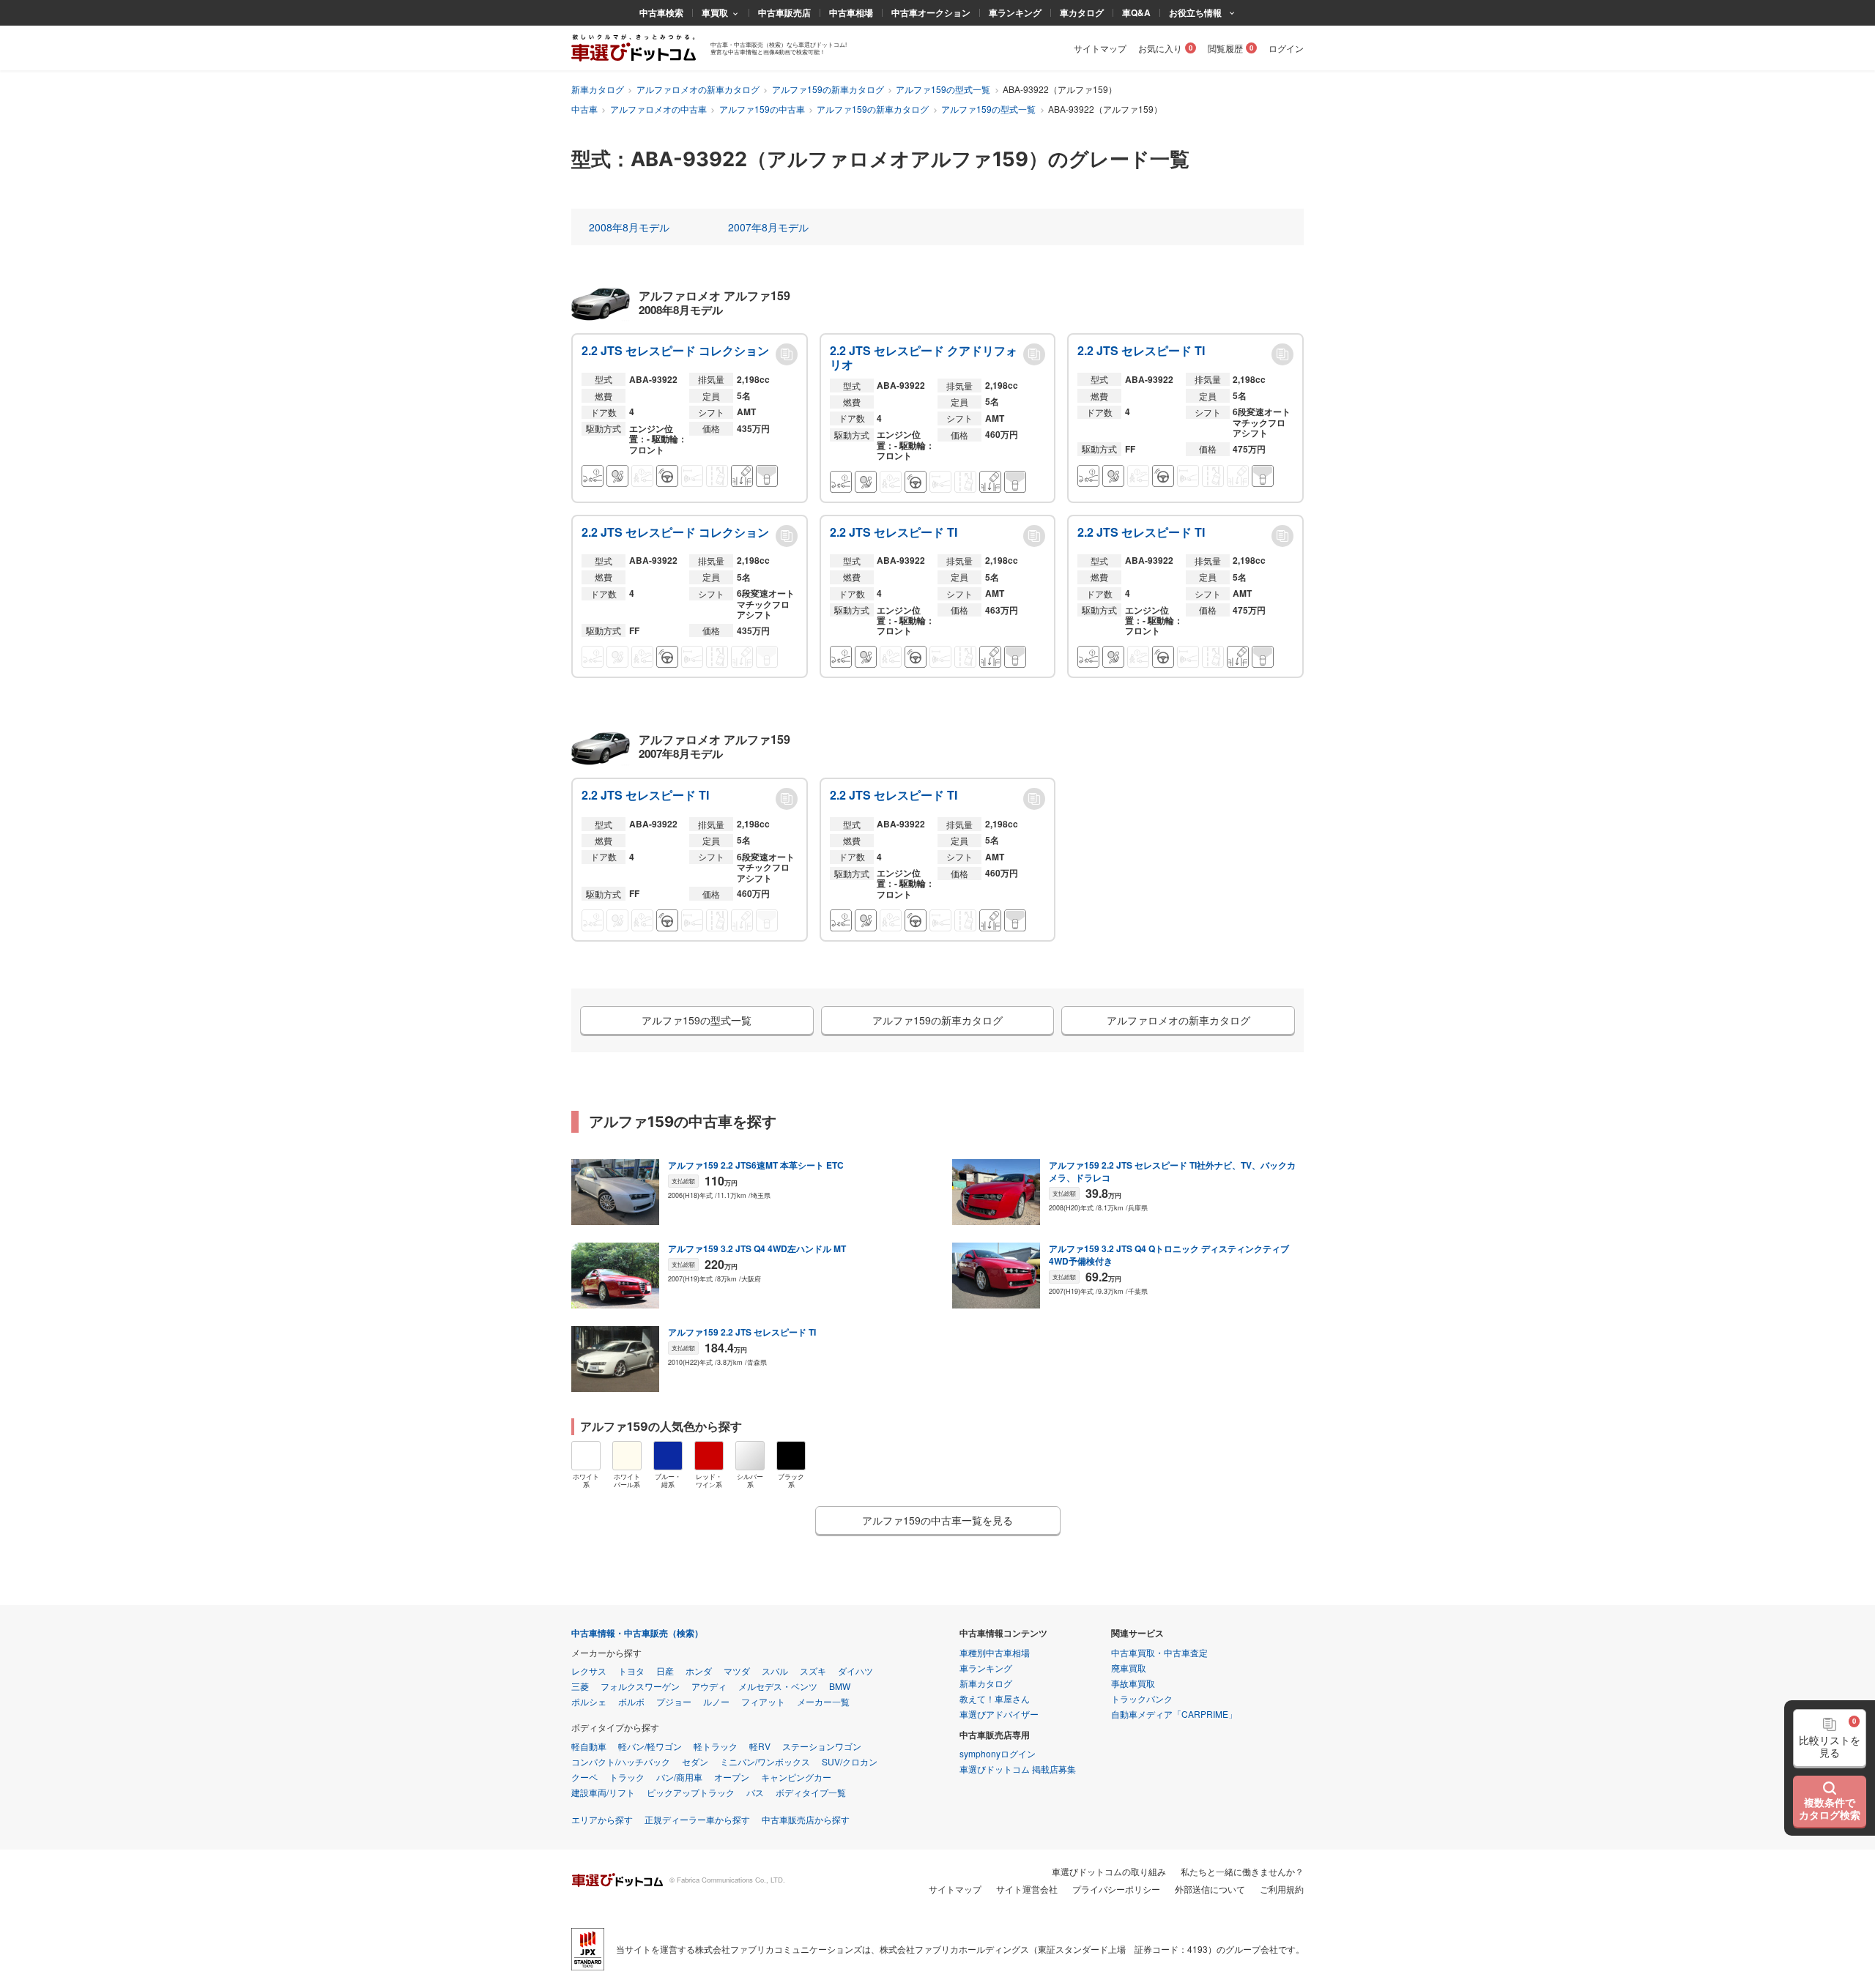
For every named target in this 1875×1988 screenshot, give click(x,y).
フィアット (763, 1701)
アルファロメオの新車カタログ (698, 89)
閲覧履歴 (1225, 48)
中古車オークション (931, 12)
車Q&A (1136, 12)
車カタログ (1082, 12)
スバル (775, 1671)
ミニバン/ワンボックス (765, 1761)
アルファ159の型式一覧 (943, 89)
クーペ (584, 1777)
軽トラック (716, 1746)
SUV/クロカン (850, 1761)
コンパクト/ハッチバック (621, 1761)
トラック (627, 1777)
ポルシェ (589, 1701)
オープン (732, 1777)
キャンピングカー (796, 1777)
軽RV (760, 1746)
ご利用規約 (1282, 1889)
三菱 (580, 1686)
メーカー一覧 (823, 1701)
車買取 (715, 12)
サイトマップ (1100, 48)
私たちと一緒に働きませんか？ (1242, 1871)
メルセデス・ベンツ (778, 1686)
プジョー (674, 1701)
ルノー (716, 1701)
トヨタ (631, 1671)
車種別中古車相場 (995, 1652)
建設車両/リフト (603, 1792)
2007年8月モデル (768, 227)
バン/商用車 (679, 1777)
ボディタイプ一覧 (811, 1792)
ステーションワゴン (822, 1746)
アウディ (709, 1686)
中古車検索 (661, 12)
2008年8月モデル (629, 227)
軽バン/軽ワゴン (650, 1746)
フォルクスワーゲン (640, 1686)
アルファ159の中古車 (762, 109)
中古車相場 (851, 12)
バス (755, 1792)
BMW (840, 1686)
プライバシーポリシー (1116, 1889)
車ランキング (1015, 12)
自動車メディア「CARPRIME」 (1174, 1714)
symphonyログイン (998, 1753)
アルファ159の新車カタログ (828, 89)
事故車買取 (1133, 1683)
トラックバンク (1142, 1698)
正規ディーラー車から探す (697, 1819)
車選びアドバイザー (999, 1714)
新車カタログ (598, 89)
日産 (665, 1671)
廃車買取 (1129, 1668)
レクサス (589, 1671)
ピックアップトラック (691, 1792)
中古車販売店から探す (806, 1819)
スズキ (813, 1671)
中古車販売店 (784, 12)
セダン (695, 1761)
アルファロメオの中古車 (658, 109)
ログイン (1286, 48)
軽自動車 (589, 1746)
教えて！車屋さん (995, 1698)
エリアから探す (602, 1819)
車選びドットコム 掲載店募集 (1018, 1769)
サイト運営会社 (1027, 1889)
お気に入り (1160, 48)
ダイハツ (855, 1671)
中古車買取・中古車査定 (1159, 1652)
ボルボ (631, 1701)
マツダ (737, 1671)
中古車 (584, 109)
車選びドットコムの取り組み (1109, 1871)
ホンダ (699, 1671)
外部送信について (1210, 1889)
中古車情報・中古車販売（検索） (637, 1633)
